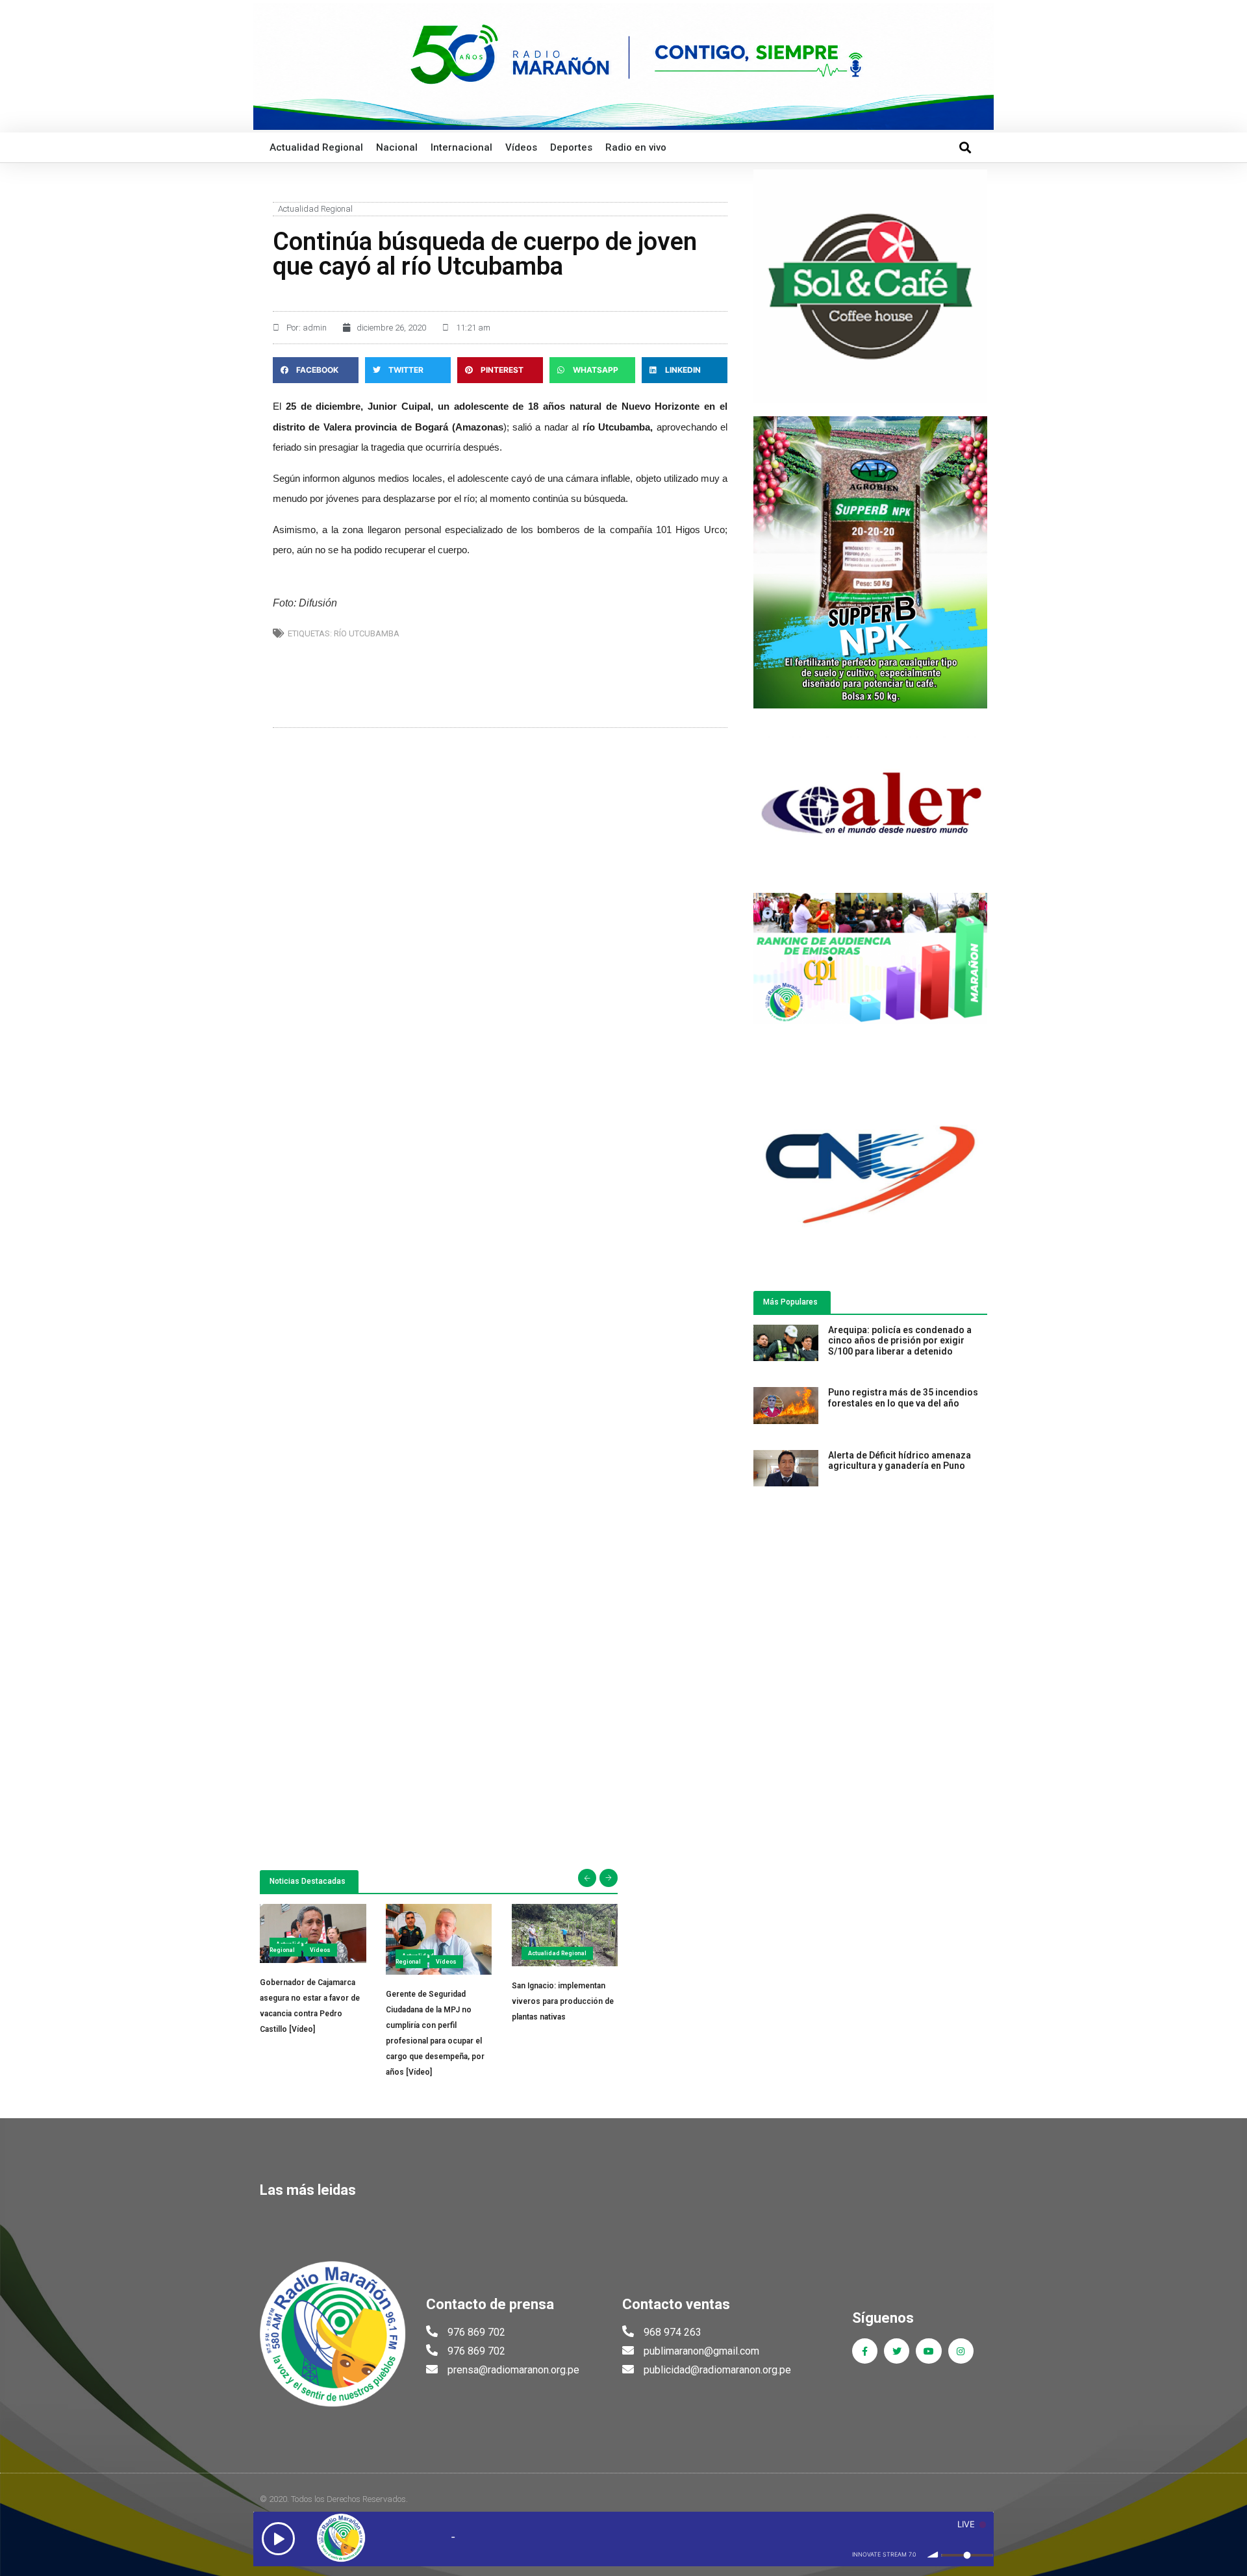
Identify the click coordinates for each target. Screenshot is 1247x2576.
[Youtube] (928, 2351)
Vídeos (521, 147)
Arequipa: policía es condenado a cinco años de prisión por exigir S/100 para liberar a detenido (900, 1341)
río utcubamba (367, 633)
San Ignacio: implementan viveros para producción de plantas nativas (563, 2001)
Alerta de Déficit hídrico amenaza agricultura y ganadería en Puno (900, 1461)
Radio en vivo (636, 147)
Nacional (397, 147)
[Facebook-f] (865, 2351)
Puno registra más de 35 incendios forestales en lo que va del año (903, 1398)
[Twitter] (897, 2351)
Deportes (571, 147)
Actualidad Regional (316, 147)
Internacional (461, 147)
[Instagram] (961, 2351)
